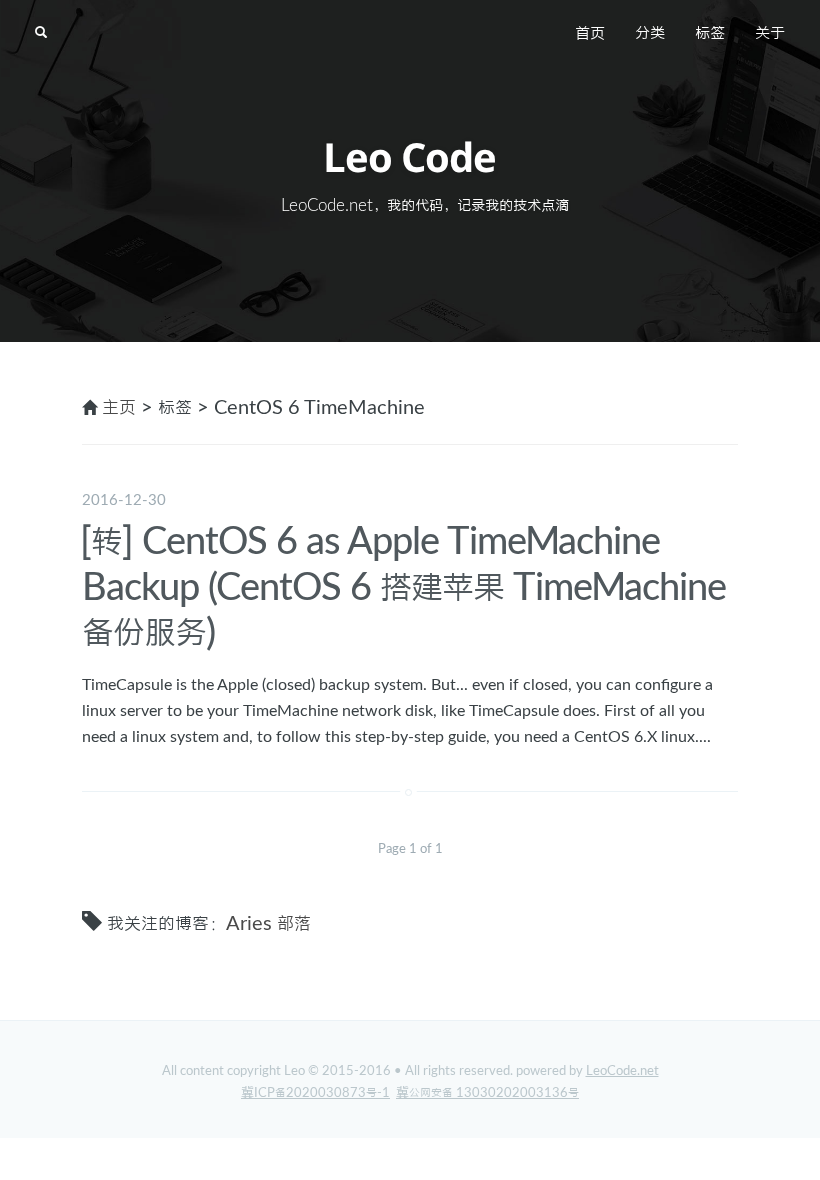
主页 (119, 408)
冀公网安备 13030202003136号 (487, 1093)
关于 (770, 34)
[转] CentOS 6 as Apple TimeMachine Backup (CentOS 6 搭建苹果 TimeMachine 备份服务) (403, 587)
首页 (590, 34)
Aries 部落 (268, 924)
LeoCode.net (622, 1071)
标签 (710, 34)
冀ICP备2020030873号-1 (315, 1093)
